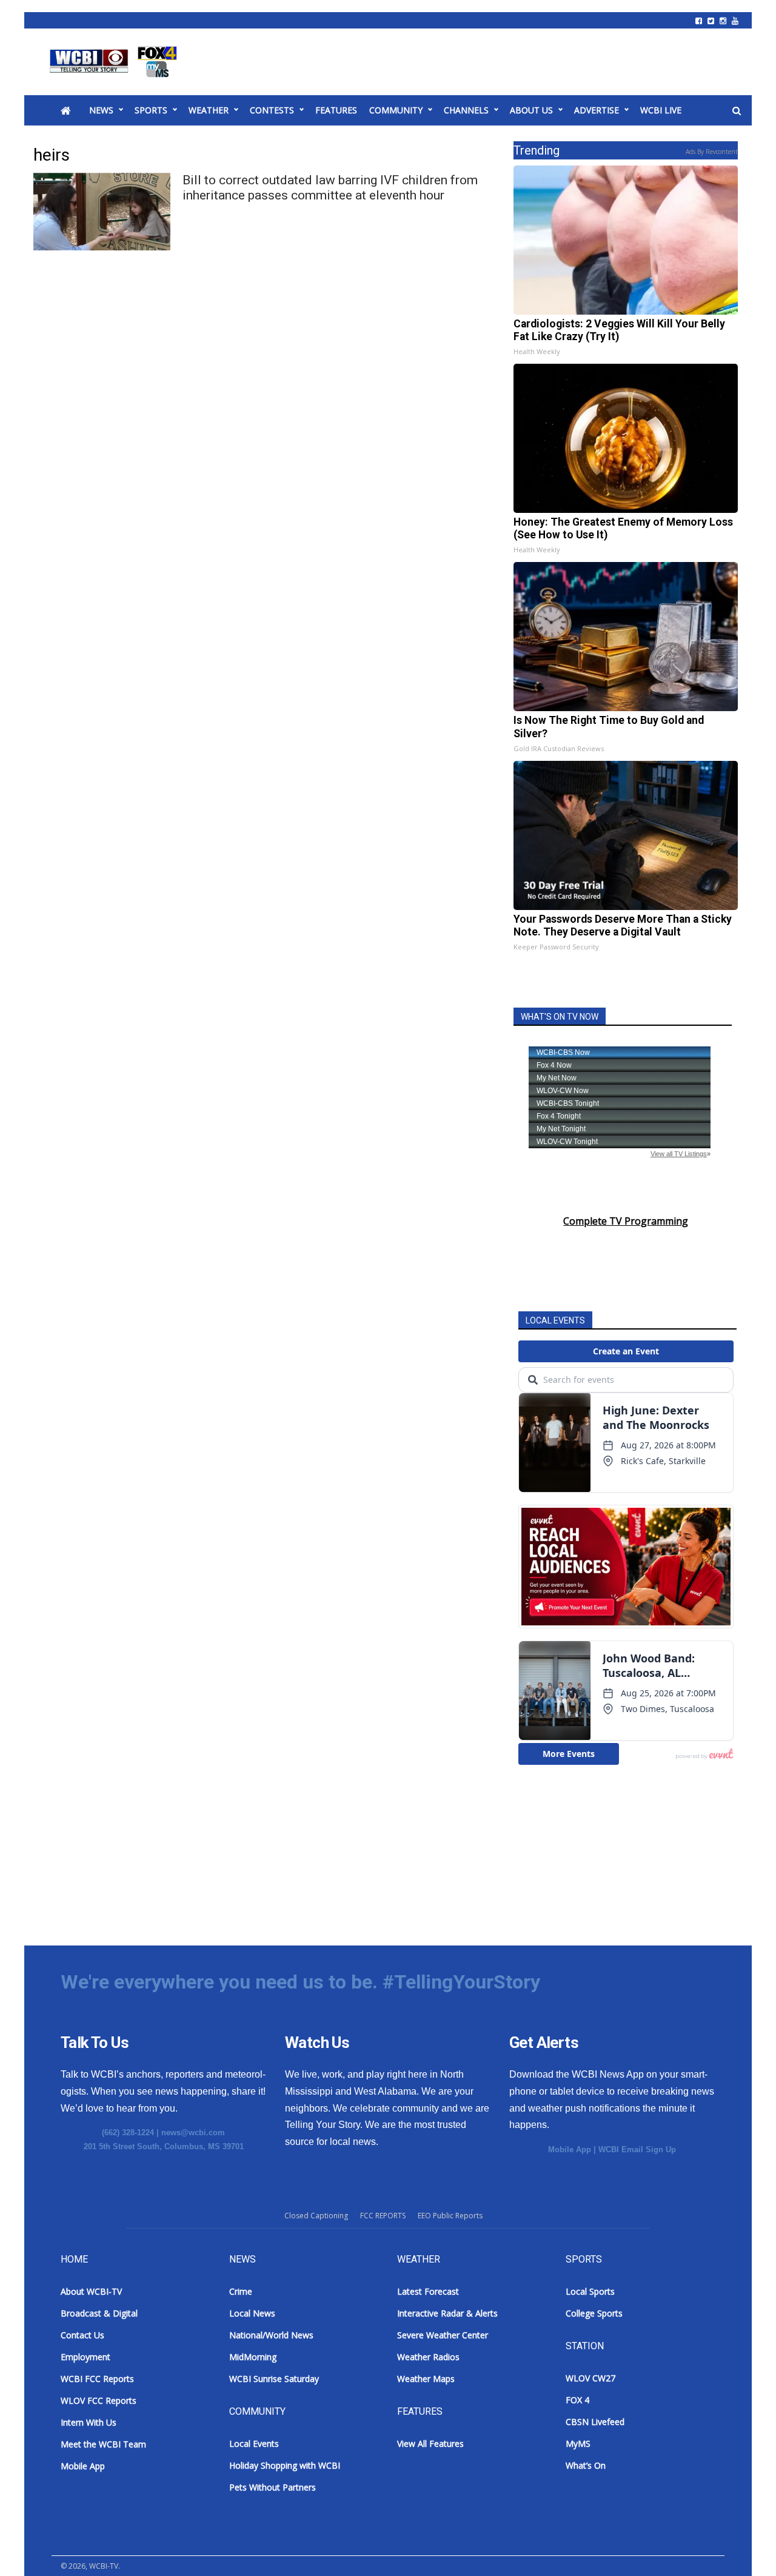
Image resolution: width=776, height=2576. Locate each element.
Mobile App (570, 2149)
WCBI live (661, 110)
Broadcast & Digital (99, 2313)
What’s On (586, 2465)
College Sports (594, 2313)
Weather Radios (428, 2357)
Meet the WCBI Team (103, 2444)
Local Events (254, 2444)
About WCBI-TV (91, 2291)
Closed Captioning (316, 2216)
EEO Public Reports (450, 2216)
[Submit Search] (737, 111)
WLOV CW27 (590, 2378)
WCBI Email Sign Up (637, 2149)
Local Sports (590, 2291)
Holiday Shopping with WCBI (285, 2465)
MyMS (578, 2444)
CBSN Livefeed (595, 2422)
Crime (241, 2291)
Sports (151, 110)
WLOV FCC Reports (99, 2400)
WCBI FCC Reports (97, 2379)
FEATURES (336, 110)
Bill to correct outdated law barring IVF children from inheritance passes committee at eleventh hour (330, 188)
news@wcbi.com (193, 2133)
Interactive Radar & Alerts (447, 2313)
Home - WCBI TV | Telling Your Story (115, 62)
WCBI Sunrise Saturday (274, 2379)
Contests (272, 110)
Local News (252, 2313)
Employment (85, 2357)
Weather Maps (426, 2379)
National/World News (271, 2335)
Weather (209, 110)
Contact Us (82, 2335)
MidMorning (253, 2357)
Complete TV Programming (626, 1221)
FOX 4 (577, 2400)
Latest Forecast (428, 2291)
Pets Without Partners (273, 2487)
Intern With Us (89, 2422)
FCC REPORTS (383, 2216)
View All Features (430, 2444)
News (101, 110)
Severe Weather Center (443, 2335)
